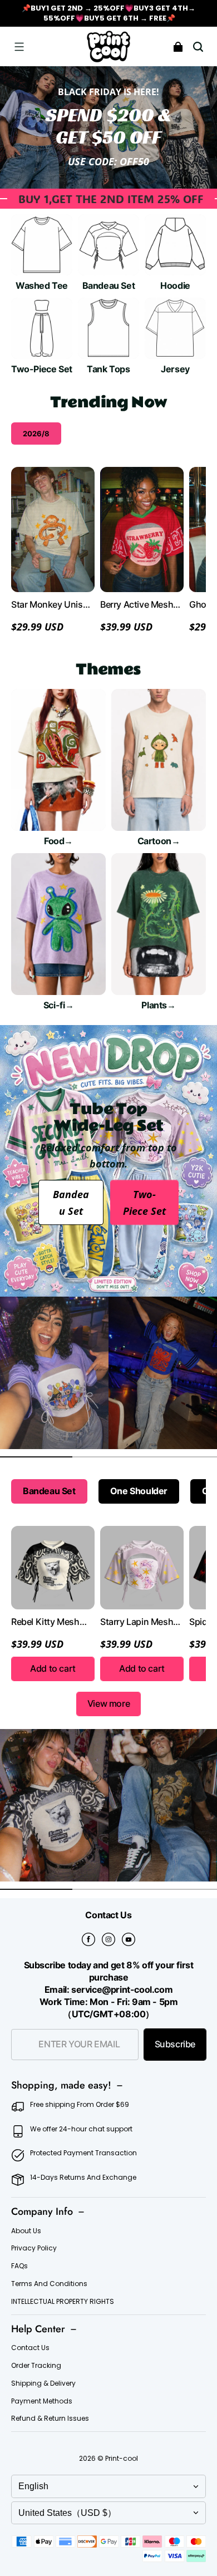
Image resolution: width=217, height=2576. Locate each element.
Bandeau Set (71, 1203)
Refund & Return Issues (50, 2419)
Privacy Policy (34, 2248)
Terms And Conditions (49, 2284)
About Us (26, 2231)
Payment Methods (42, 2401)
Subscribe (175, 2044)
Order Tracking (36, 2366)
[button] (19, 47)
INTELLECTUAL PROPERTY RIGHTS (63, 2302)
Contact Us (30, 2348)
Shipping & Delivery (43, 2383)
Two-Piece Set (144, 1203)
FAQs (19, 2266)
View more (108, 1704)
